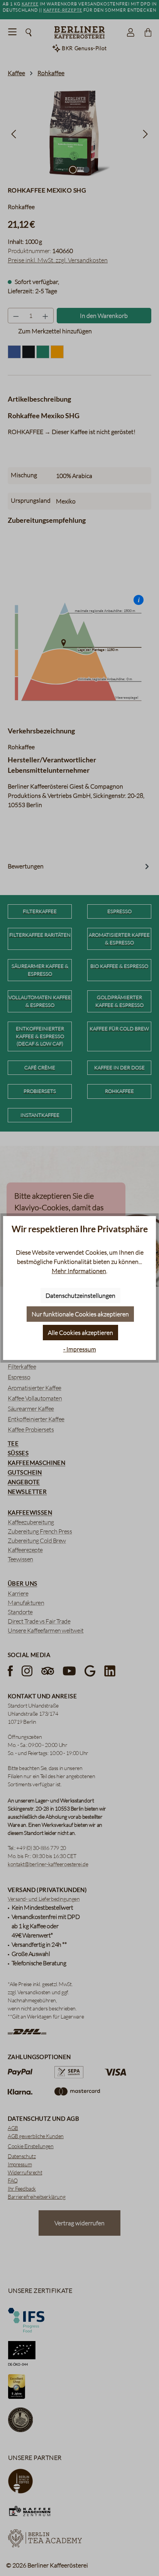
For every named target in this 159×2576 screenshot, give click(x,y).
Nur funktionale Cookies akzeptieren (80, 1314)
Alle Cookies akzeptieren (80, 1333)
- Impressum (80, 1349)
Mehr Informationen (79, 1271)
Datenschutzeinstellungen (80, 1296)
